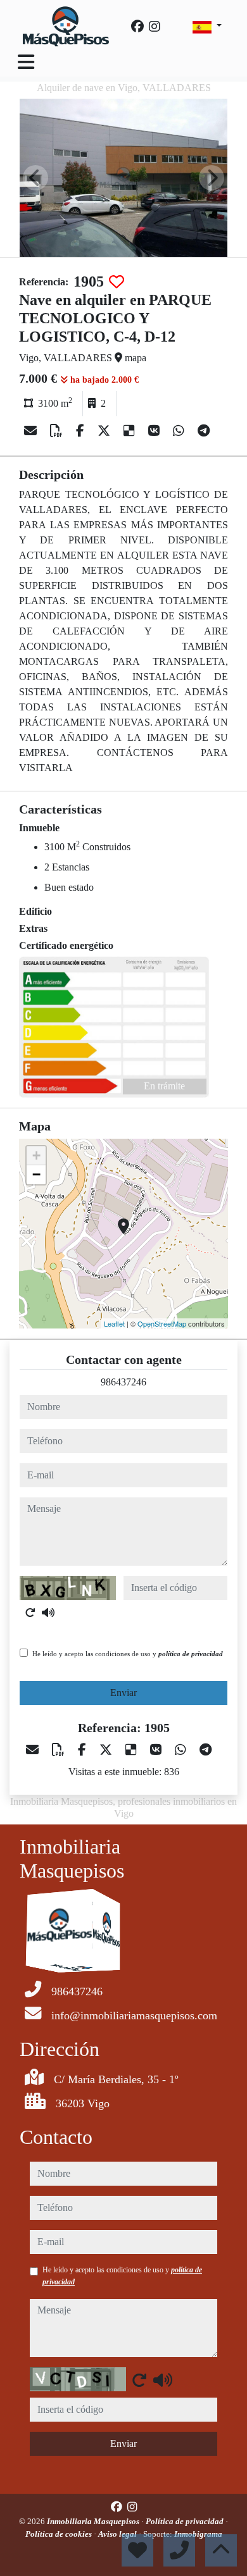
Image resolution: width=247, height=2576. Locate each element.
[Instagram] (155, 27)
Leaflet (114, 1323)
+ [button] (36, 1155)
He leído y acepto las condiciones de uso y (128, 1654)
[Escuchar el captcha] (48, 1613)
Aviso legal (118, 2534)
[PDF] (58, 431)
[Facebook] (137, 27)
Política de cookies (60, 2534)
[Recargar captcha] (30, 1613)
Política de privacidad (186, 2521)
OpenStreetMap (162, 1323)
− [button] (36, 1174)
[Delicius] (131, 431)
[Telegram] (204, 431)
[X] (105, 431)
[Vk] (155, 431)
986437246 (123, 1382)
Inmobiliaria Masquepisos (94, 2521)
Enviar (123, 1693)
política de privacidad (191, 1654)
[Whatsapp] (180, 431)
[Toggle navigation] (26, 62)
